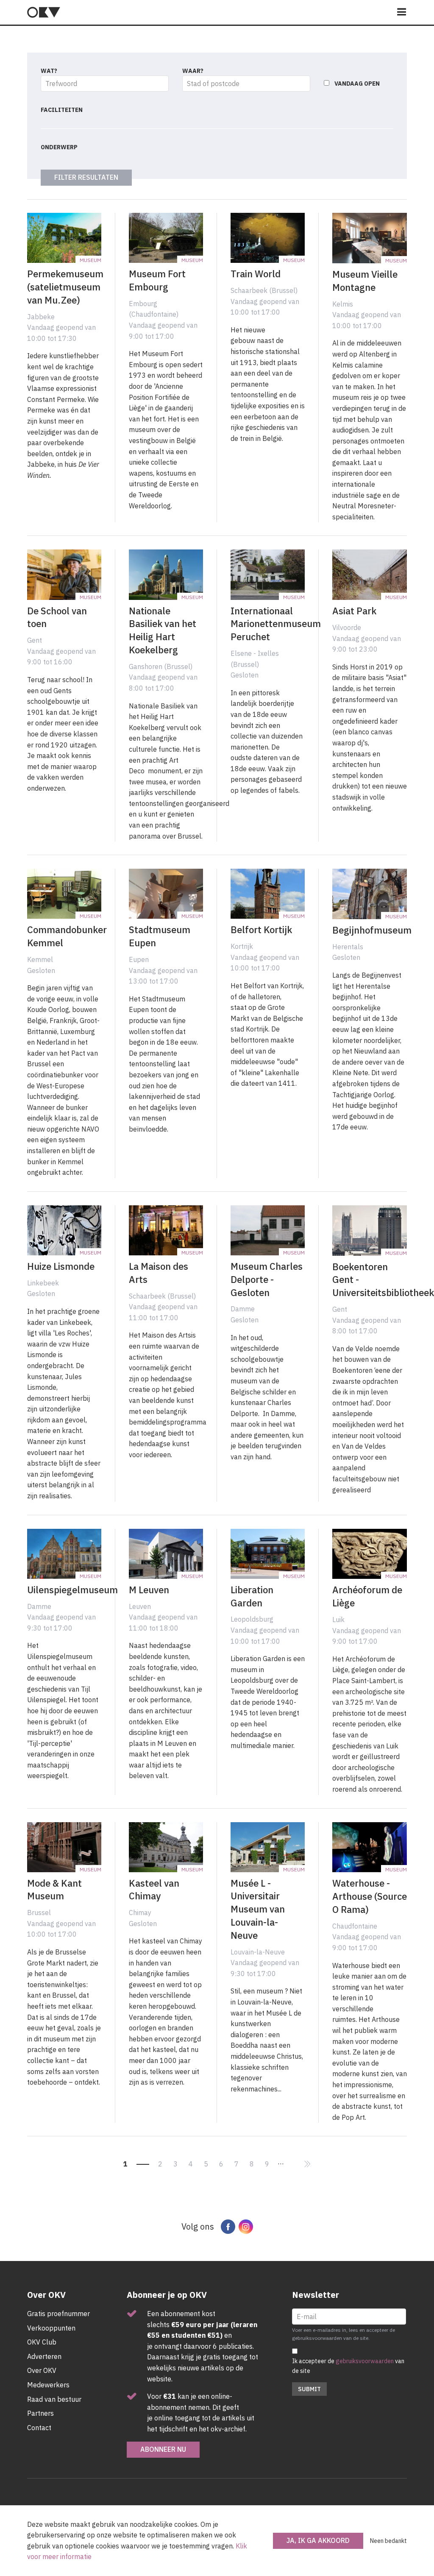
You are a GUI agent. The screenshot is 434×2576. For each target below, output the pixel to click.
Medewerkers (48, 2385)
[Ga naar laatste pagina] (307, 2164)
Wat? (49, 71)
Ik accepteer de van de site (348, 2366)
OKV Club (42, 2342)
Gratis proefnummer (58, 2314)
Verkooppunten (51, 2328)
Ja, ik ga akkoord (318, 2540)
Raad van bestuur (54, 2399)
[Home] (44, 12)
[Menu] (402, 13)
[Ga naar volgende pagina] (292, 2159)
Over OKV (42, 2370)
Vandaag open (357, 84)
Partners (40, 2413)
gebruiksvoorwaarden (365, 2361)
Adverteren (44, 2356)
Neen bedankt (388, 2541)
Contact (39, 2428)
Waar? (193, 71)
